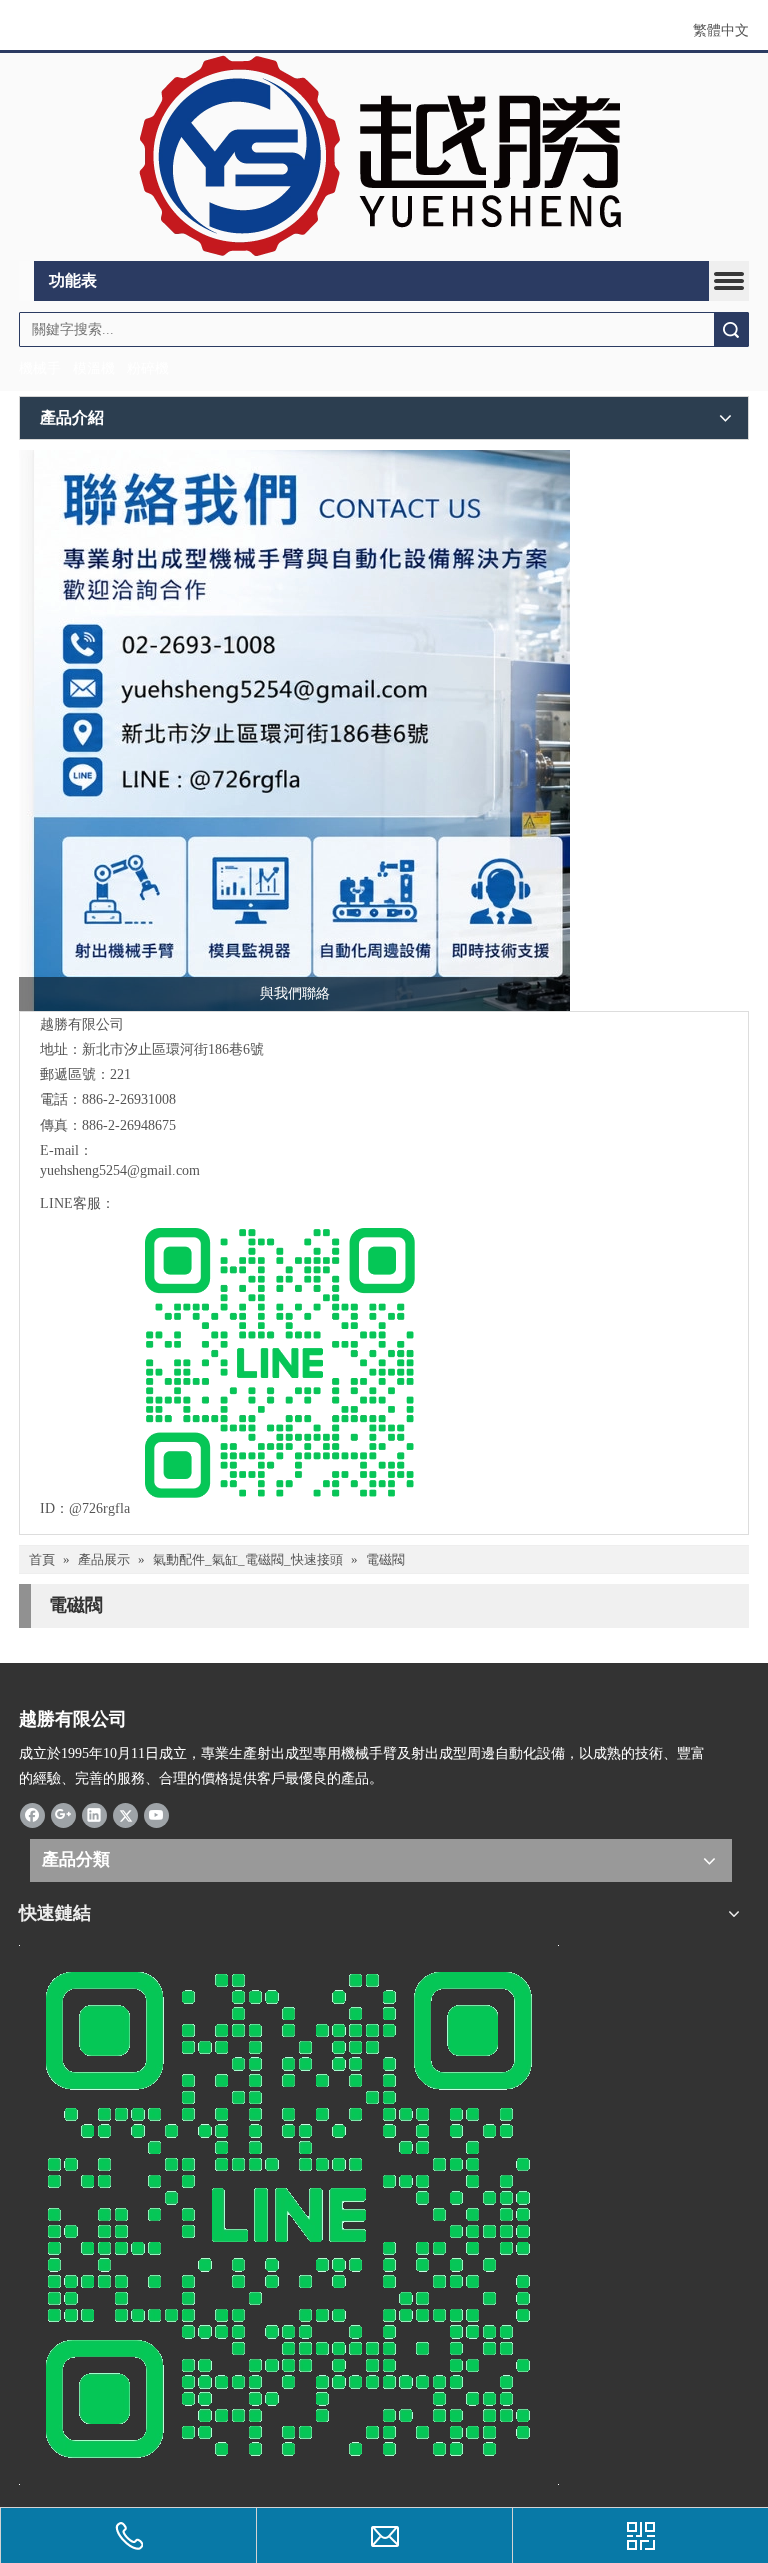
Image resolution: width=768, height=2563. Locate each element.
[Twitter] (125, 1815)
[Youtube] (156, 1815)
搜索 (731, 329)
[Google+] (63, 1815)
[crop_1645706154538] (384, 157)
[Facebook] (32, 1815)
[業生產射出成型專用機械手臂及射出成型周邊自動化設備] (294, 730)
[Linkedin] (94, 1815)
